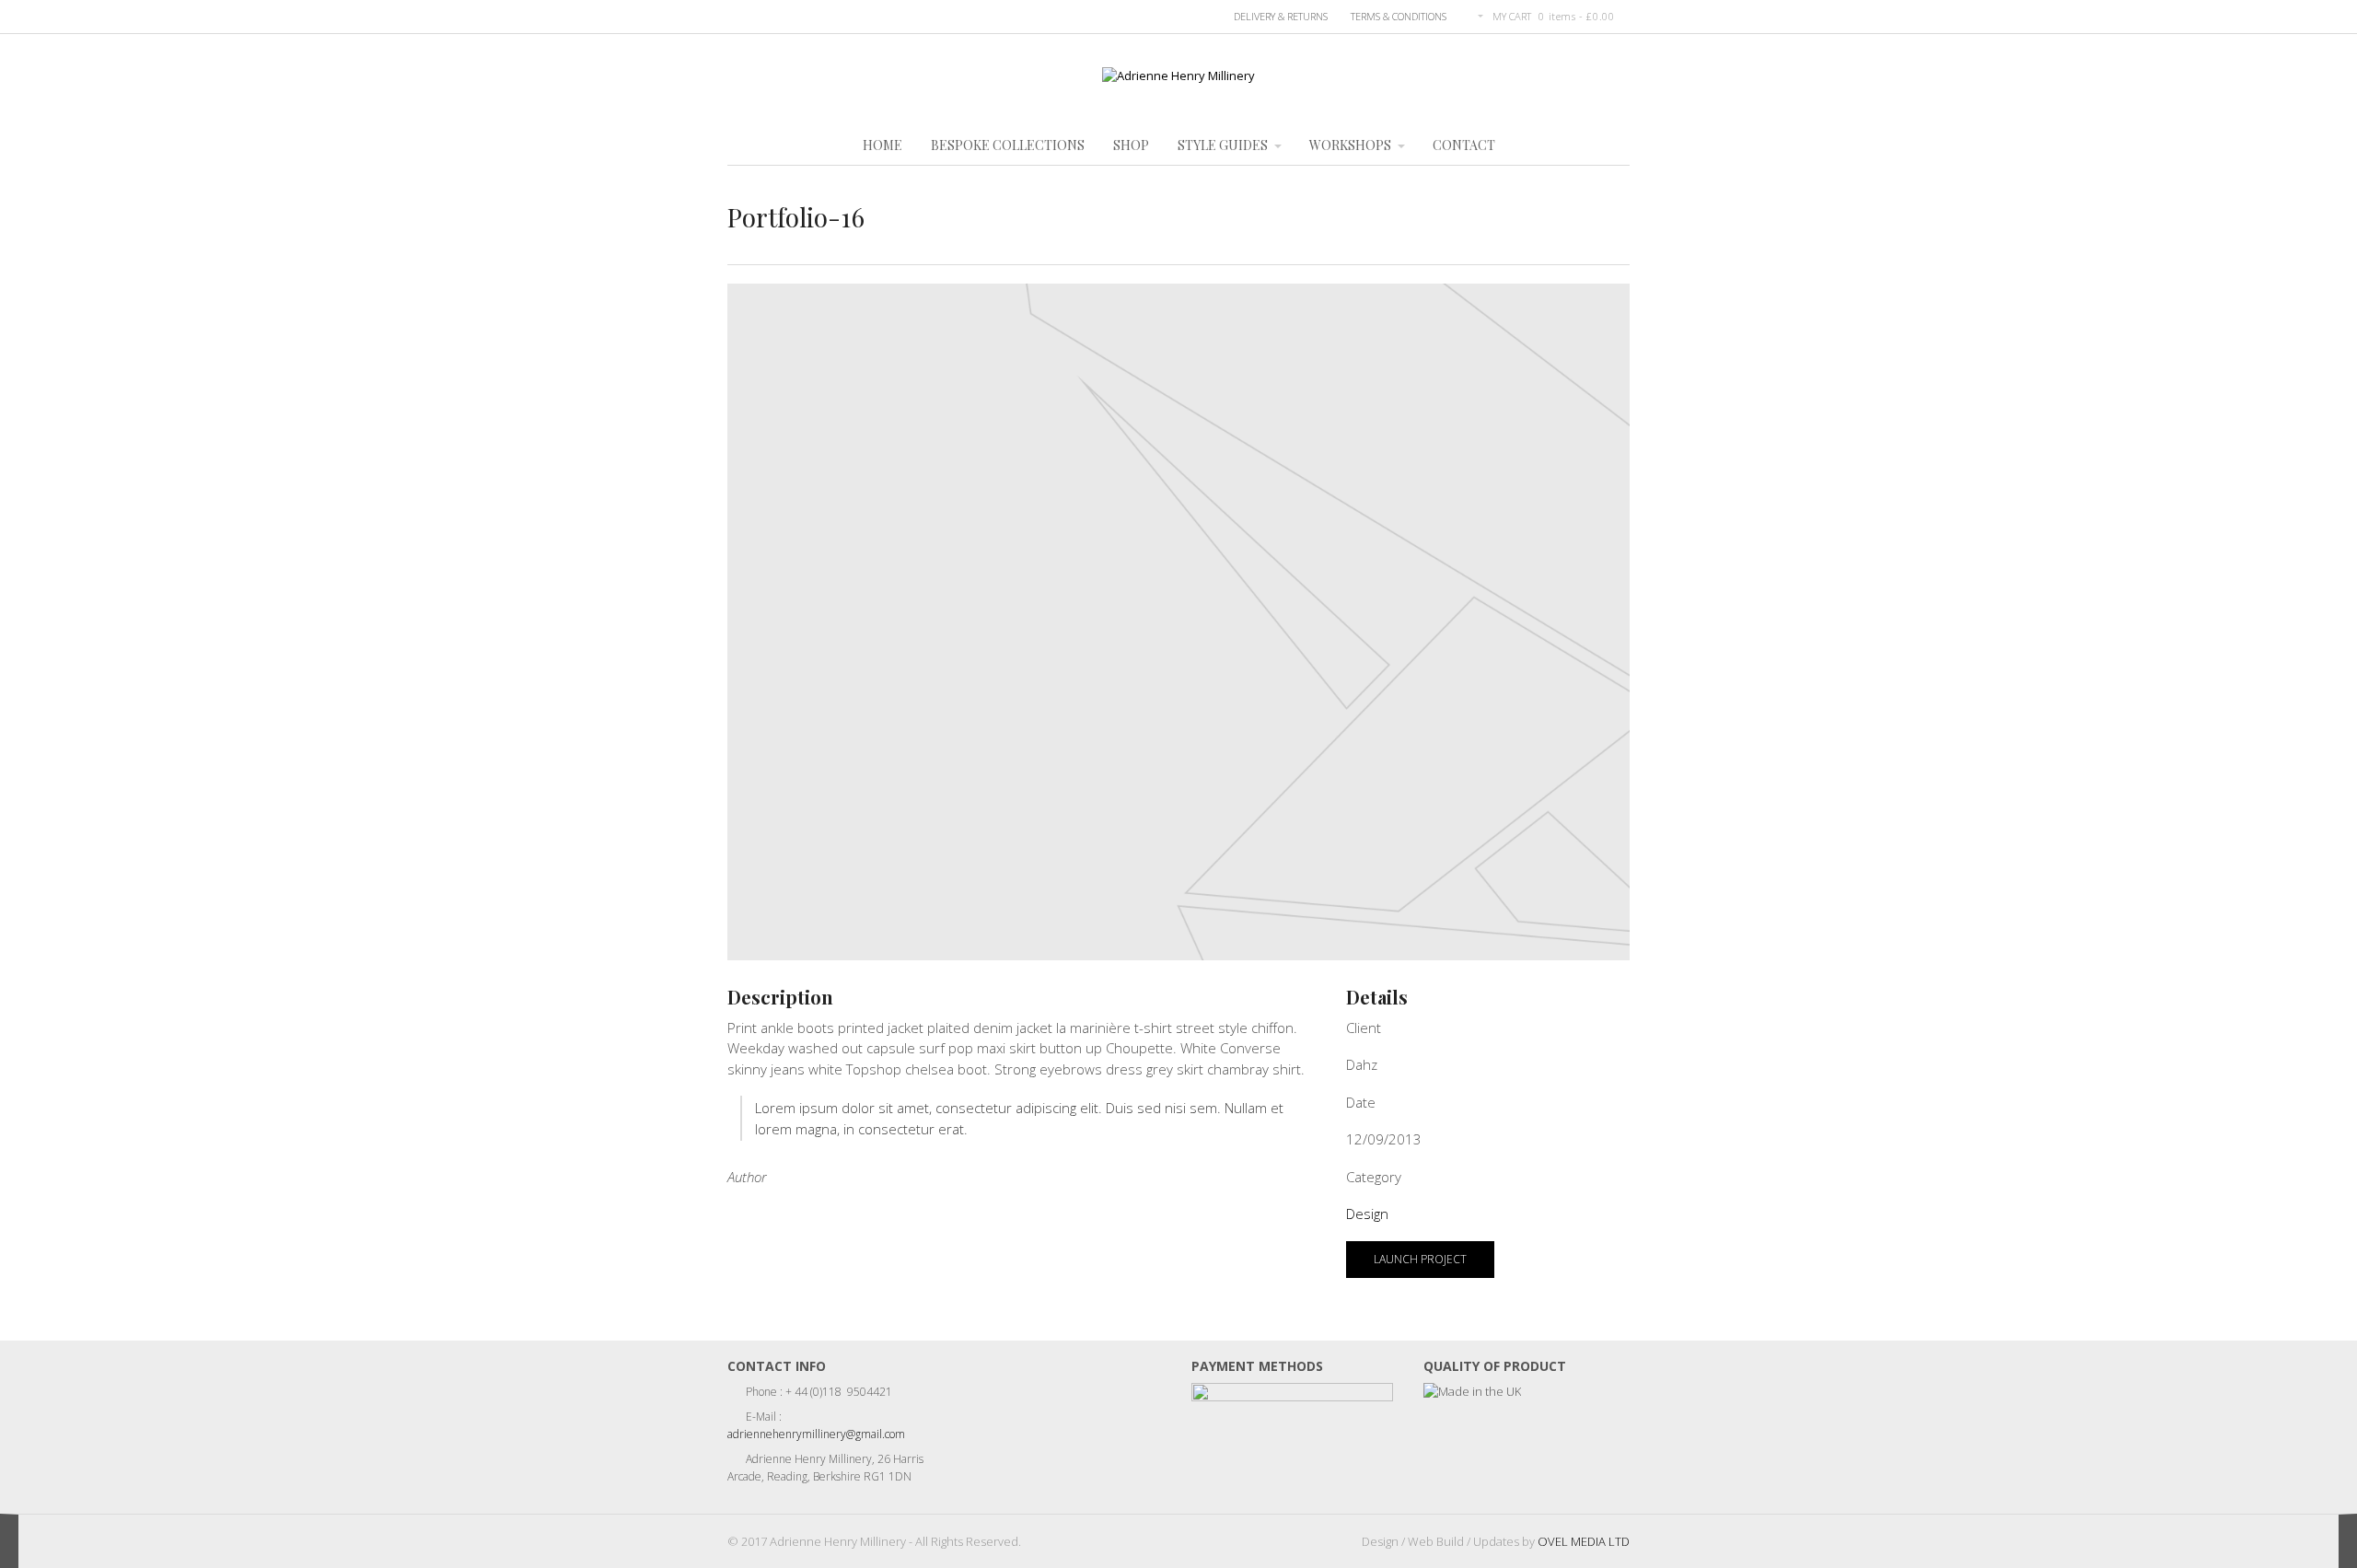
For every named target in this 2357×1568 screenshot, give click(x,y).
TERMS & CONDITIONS (1399, 16)
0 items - (1576, 16)
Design (1367, 1214)
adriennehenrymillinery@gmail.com (816, 1434)
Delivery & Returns (1281, 16)
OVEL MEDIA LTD (1584, 1541)
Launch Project (1420, 1259)
